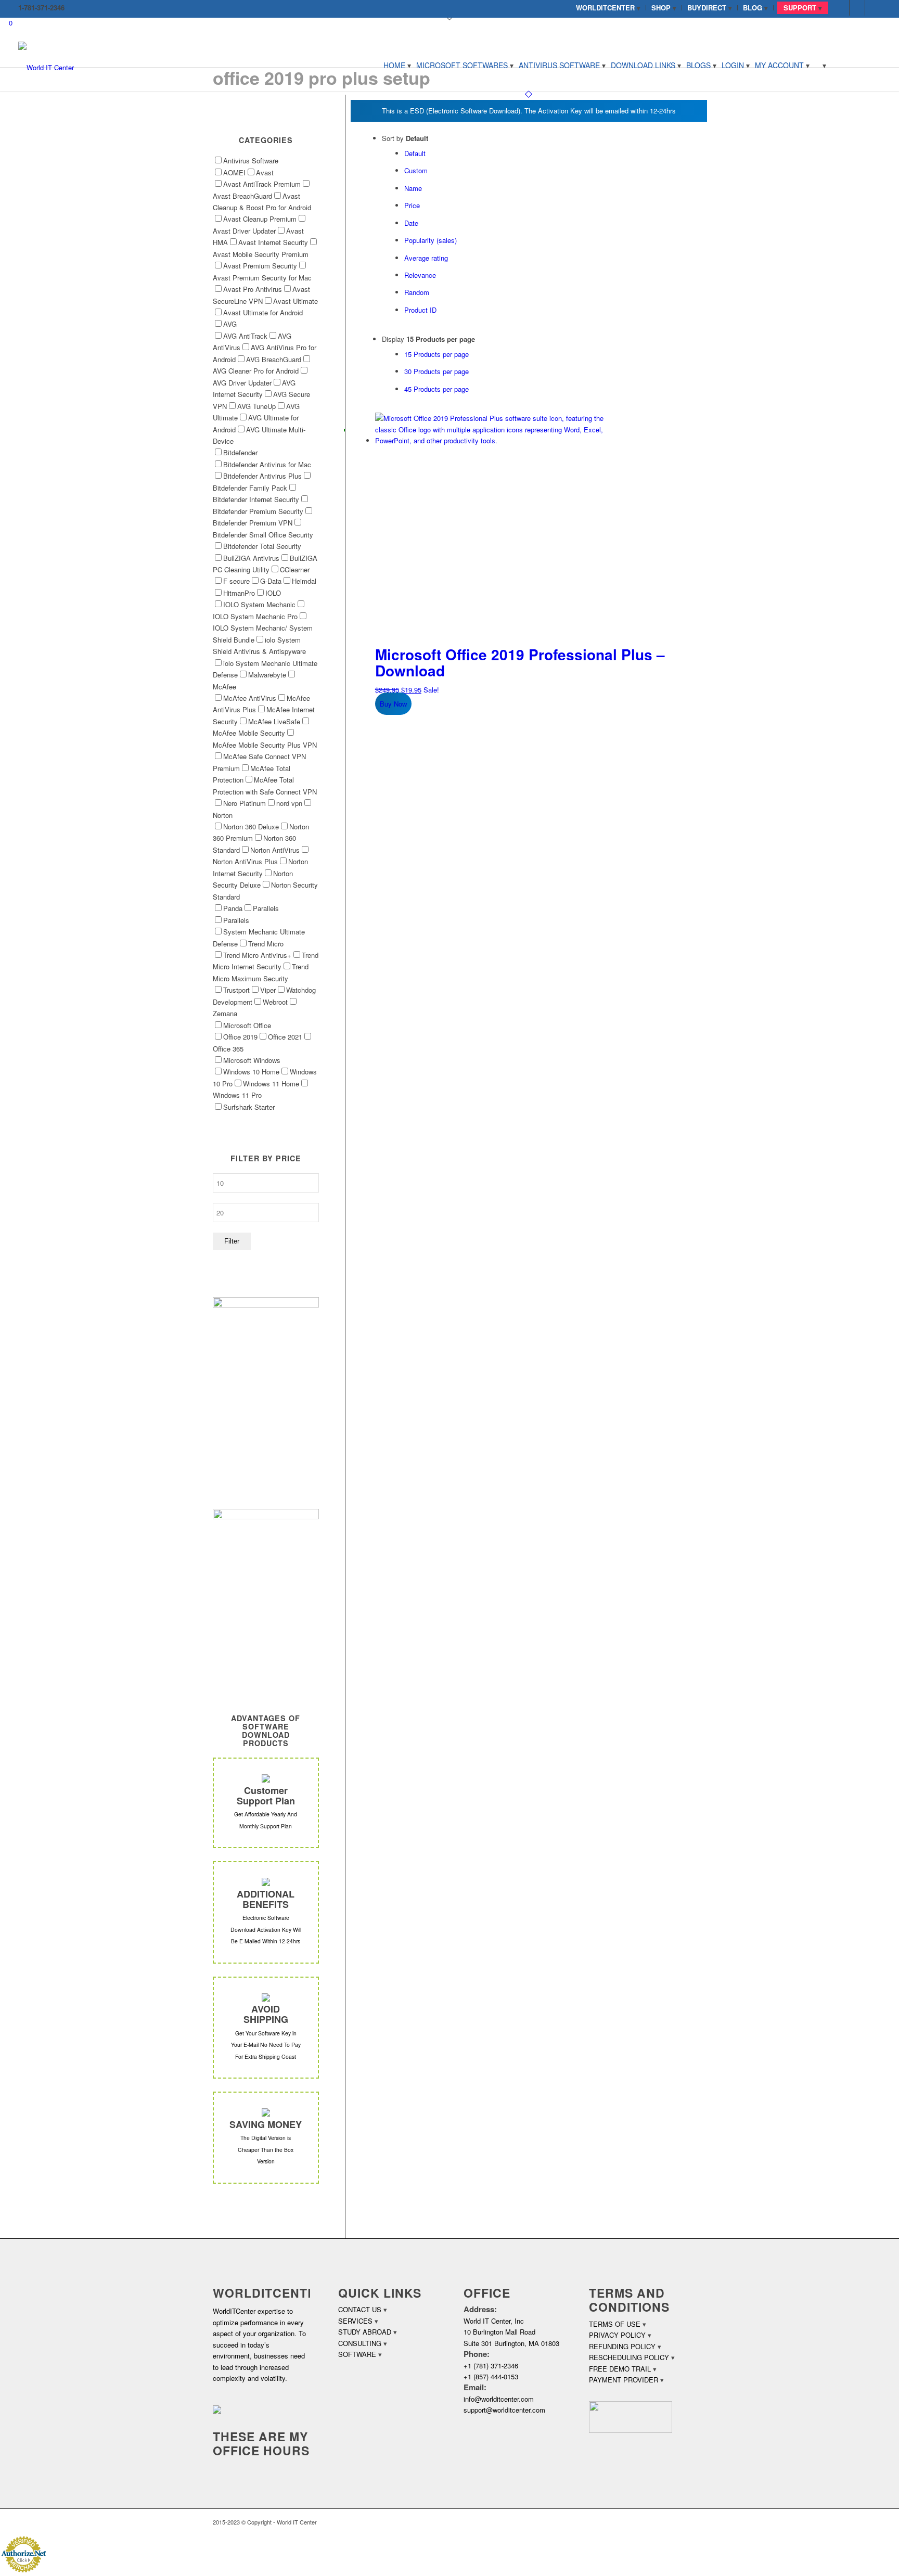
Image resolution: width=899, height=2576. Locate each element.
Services (355, 2321)
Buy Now (393, 704)
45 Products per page (436, 389)
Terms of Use (615, 2324)
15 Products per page (436, 354)
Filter (232, 1241)
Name (413, 188)
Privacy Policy (617, 2335)
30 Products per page (436, 371)
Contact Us (360, 2309)
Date (411, 223)
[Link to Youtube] (873, 8)
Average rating (426, 258)
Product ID (420, 310)
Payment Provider (624, 2380)
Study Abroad (365, 2332)
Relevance (420, 275)
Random (417, 292)
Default (415, 153)
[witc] (46, 65)
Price (412, 205)
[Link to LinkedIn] (857, 8)
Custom (416, 170)
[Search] (820, 65)
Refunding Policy (622, 2346)
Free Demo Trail (620, 2369)
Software (357, 2354)
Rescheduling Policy (629, 2357)
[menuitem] (608, 8)
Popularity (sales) (431, 240)
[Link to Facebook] (842, 8)
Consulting (360, 2343)
